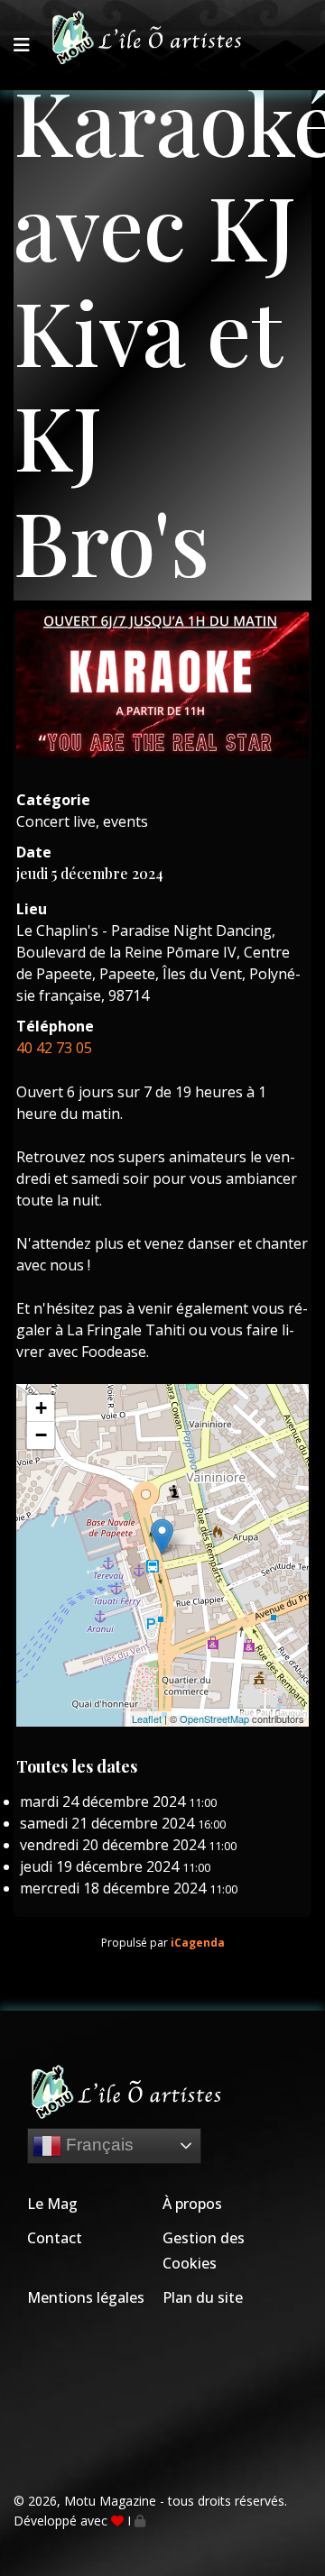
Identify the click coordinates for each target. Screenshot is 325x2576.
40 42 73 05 (54, 1048)
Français (97, 2145)
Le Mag (52, 2204)
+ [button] (41, 1408)
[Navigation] (22, 45)
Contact (55, 2238)
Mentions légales (86, 2297)
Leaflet (147, 1719)
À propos (192, 2204)
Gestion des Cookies (204, 2251)
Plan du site (203, 2297)
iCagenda (198, 1943)
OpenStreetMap (214, 1719)
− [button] (41, 1435)
